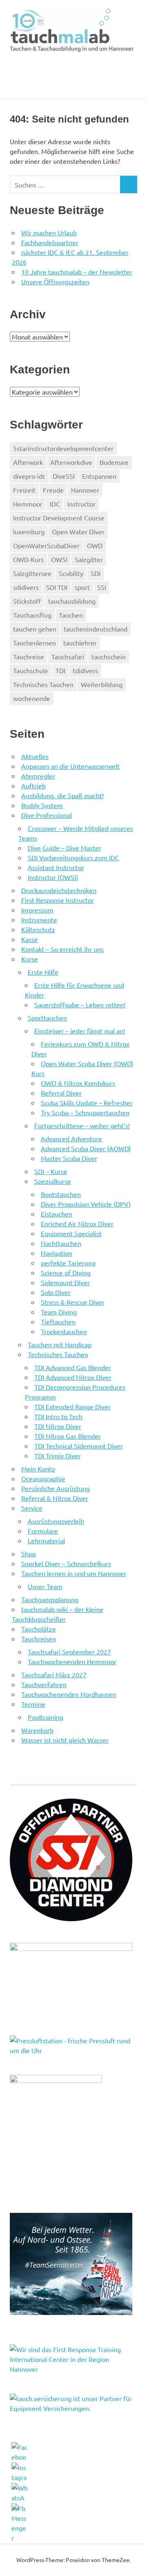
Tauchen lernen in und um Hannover (74, 1573)
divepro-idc (29, 476)
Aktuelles (35, 756)
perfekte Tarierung (68, 1263)
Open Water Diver (78, 531)
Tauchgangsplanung (50, 1599)
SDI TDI (57, 587)
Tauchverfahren (44, 1684)
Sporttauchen (47, 1018)
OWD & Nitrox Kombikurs (78, 1083)
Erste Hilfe (43, 972)
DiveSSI (64, 476)
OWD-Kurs (28, 559)
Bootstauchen (61, 1194)
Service (32, 1508)
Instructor (81, 504)
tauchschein (109, 656)
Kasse (30, 939)
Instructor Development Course (59, 518)
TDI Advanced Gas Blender (73, 1367)
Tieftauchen (58, 1321)
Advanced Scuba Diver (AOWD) (86, 1148)
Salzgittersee (32, 573)
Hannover (85, 490)
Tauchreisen (39, 1638)
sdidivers (26, 587)
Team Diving (59, 1312)
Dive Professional (47, 815)
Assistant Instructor (56, 867)
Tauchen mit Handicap (60, 1344)
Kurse (30, 959)
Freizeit (24, 490)
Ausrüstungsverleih (56, 1521)
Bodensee (114, 462)
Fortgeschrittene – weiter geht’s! (82, 1125)
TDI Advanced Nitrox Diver (73, 1377)
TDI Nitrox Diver (58, 1426)
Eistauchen (57, 1214)
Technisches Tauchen (43, 684)
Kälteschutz (38, 929)
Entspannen (99, 476)
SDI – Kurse (51, 1171)
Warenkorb (37, 1730)
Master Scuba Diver (69, 1158)
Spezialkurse (53, 1181)
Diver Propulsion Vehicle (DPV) (86, 1204)
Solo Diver (56, 1292)
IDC (55, 504)
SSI (102, 587)
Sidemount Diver (65, 1282)
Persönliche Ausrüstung (56, 1488)
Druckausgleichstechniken (59, 890)
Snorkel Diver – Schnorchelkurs (66, 1563)
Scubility (71, 573)
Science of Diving (66, 1272)
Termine (33, 1704)
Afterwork (28, 462)
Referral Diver (61, 1093)
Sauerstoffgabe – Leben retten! (80, 1005)
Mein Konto (38, 1469)
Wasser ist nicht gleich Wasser (65, 1740)
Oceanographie (43, 1478)
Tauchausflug (32, 615)
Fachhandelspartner (50, 242)
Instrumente (39, 920)
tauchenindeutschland (96, 629)
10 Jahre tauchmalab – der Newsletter (77, 272)
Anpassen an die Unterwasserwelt (70, 766)
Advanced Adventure (71, 1138)
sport (82, 587)
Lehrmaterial (46, 1540)
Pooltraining (46, 1717)
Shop (29, 1554)
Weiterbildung (102, 684)
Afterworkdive (71, 462)
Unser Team (45, 1586)
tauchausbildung (72, 601)
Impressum (37, 910)
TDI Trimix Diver (58, 1455)
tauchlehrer (80, 643)
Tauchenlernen (35, 643)
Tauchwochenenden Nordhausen (69, 1694)
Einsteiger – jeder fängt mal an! (80, 1031)
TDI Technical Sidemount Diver (79, 1446)
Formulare (43, 1531)
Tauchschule (31, 670)
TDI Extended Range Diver (72, 1406)
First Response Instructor (58, 900)
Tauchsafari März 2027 (54, 1674)
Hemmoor (28, 504)
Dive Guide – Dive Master (65, 848)
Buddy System (42, 805)
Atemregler (38, 776)
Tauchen (71, 615)
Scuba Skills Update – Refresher (87, 1103)
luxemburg (29, 531)
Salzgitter (89, 559)
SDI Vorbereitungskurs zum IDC (73, 857)
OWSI (59, 559)
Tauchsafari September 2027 (69, 1652)
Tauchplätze (39, 1629)
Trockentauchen (64, 1331)
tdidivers (85, 670)
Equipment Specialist (71, 1233)
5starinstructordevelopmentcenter (63, 448)
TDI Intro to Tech (58, 1416)
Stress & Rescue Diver (73, 1302)
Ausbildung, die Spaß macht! (62, 795)
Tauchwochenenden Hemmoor (72, 1661)
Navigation (57, 1253)
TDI (60, 670)
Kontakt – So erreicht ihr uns (62, 949)
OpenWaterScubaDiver (46, 545)
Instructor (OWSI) (53, 877)
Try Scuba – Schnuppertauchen (85, 1112)
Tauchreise (29, 656)
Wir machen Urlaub (49, 232)
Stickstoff (27, 601)
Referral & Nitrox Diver (55, 1498)
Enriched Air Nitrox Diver (77, 1223)
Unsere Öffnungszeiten (55, 281)
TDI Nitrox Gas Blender (68, 1436)
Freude (53, 490)
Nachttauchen (61, 1243)
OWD (95, 545)
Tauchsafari (68, 656)
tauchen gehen (35, 629)
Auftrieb (33, 786)
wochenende (32, 698)
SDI (96, 573)
